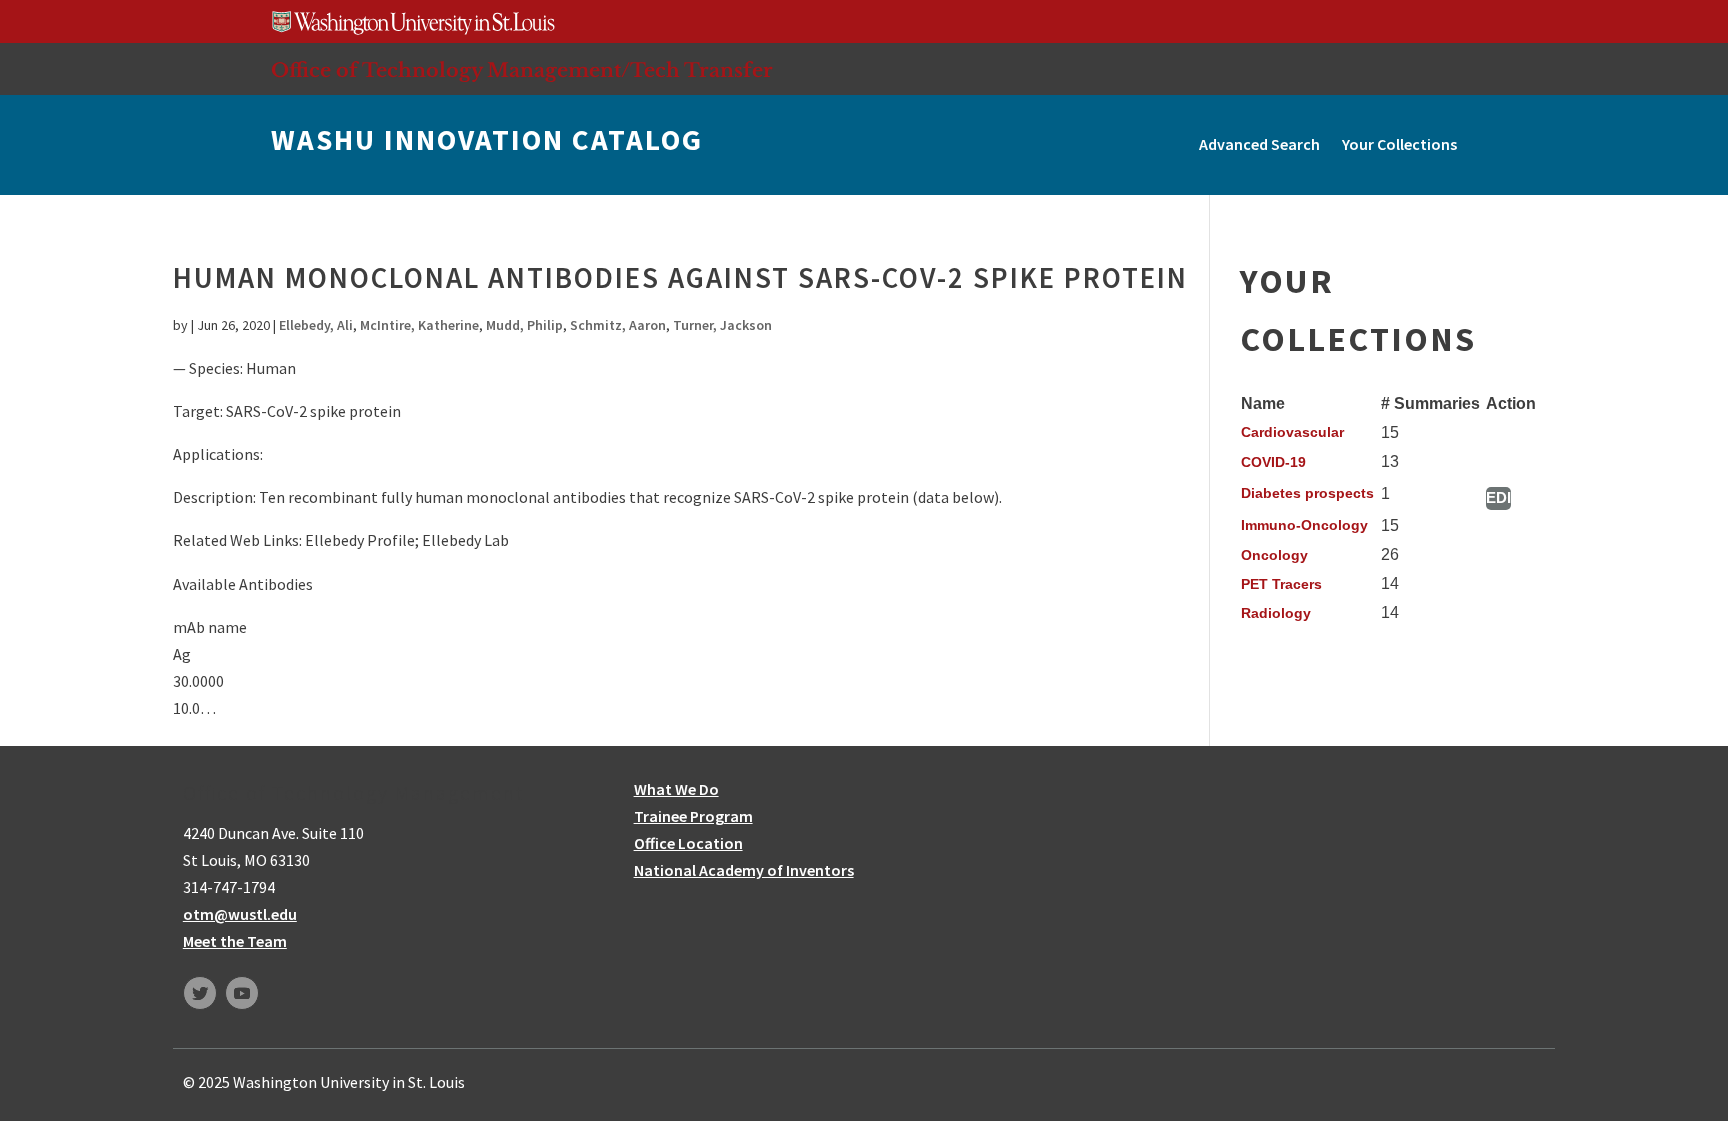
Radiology (1276, 613)
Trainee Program (693, 816)
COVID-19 (1273, 462)
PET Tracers (1281, 584)
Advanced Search (1259, 144)
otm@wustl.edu (240, 914)
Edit (1498, 497)
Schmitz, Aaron (618, 325)
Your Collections (1399, 144)
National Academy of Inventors (744, 870)
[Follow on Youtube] (242, 993)
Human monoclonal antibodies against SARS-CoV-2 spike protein (680, 277)
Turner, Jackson (722, 325)
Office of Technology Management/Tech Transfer (522, 70)
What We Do (676, 789)
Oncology (1274, 555)
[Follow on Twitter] (200, 993)
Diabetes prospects (1307, 493)
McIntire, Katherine (419, 325)
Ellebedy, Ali (316, 325)
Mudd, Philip (524, 325)
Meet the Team (235, 941)
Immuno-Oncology (1304, 525)
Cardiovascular (1292, 432)
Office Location (688, 843)
